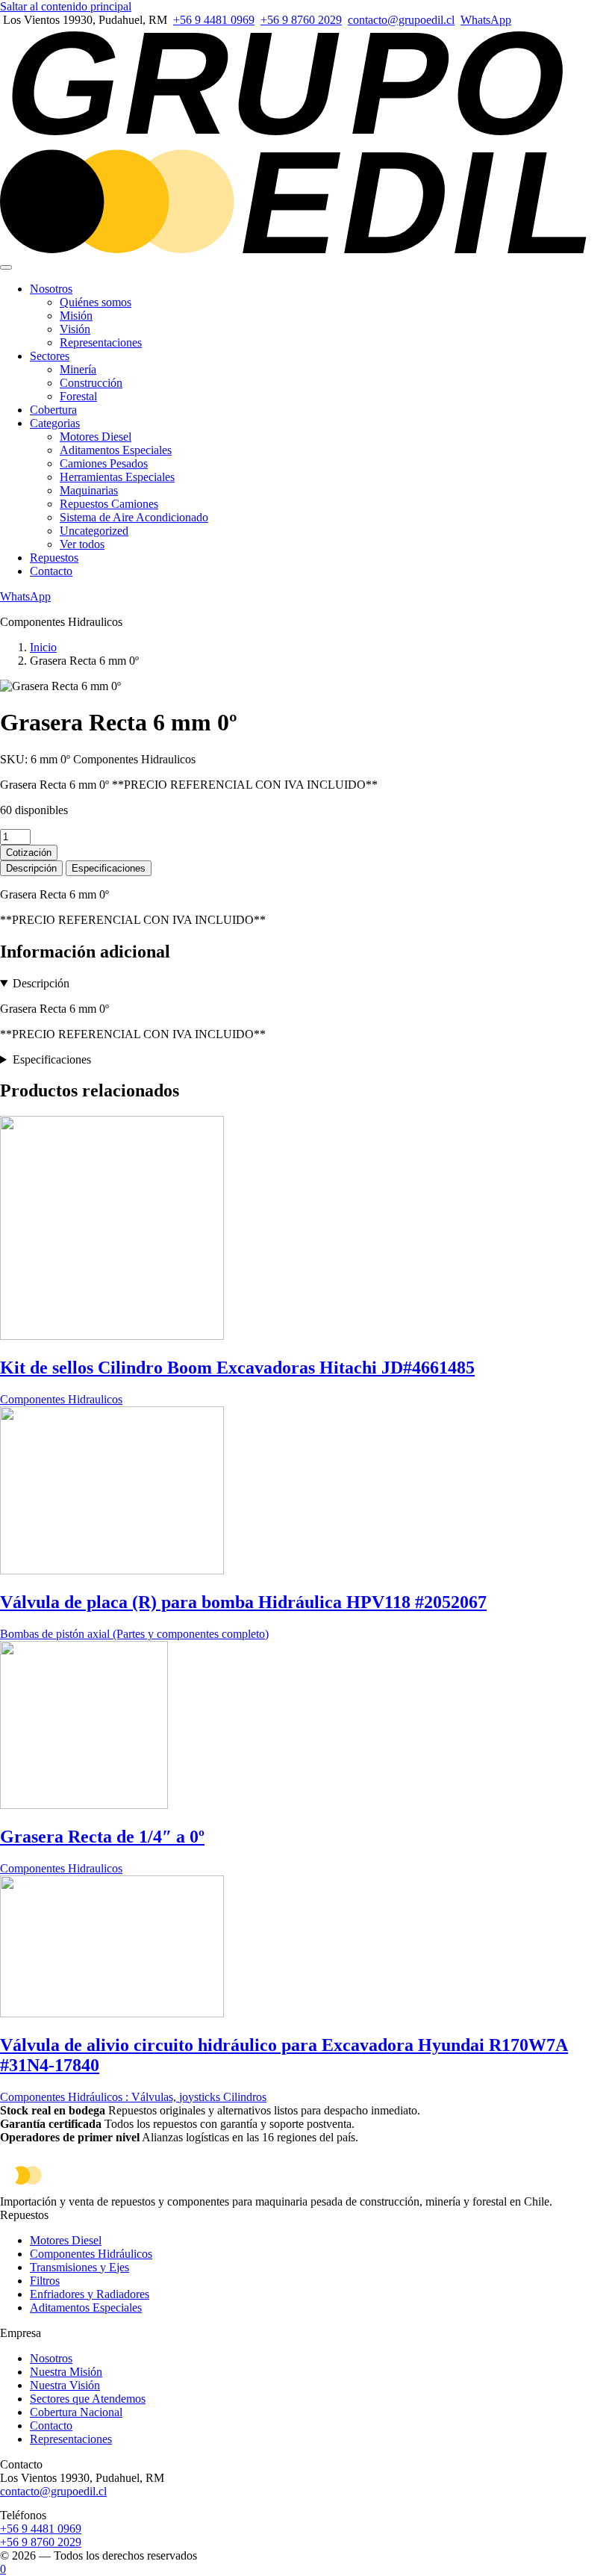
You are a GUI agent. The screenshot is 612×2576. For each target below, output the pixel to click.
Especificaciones (109, 868)
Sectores (50, 356)
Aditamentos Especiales (116, 450)
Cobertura (53, 410)
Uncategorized (94, 531)
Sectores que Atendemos (88, 2399)
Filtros (45, 2281)
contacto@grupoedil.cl (401, 20)
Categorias (55, 423)
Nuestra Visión (65, 2385)
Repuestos (54, 558)
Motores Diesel (96, 437)
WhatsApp (486, 20)
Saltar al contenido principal (66, 6)
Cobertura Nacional (76, 2412)
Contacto (51, 571)
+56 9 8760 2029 (301, 20)
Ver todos (82, 544)
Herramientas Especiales (117, 477)
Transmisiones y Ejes (79, 2267)
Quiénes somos (96, 302)
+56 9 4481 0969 (214, 20)
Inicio (43, 647)
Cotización (29, 853)
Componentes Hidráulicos (91, 2254)
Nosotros (51, 289)
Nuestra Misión (66, 2372)
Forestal (78, 396)
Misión (76, 316)
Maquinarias (89, 490)
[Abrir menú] (6, 267)
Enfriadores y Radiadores (90, 2294)
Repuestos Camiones (109, 504)
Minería (78, 369)
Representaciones (101, 342)
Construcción (91, 383)
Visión (75, 329)
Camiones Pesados (104, 463)
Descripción (31, 868)
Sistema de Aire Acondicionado (134, 517)
